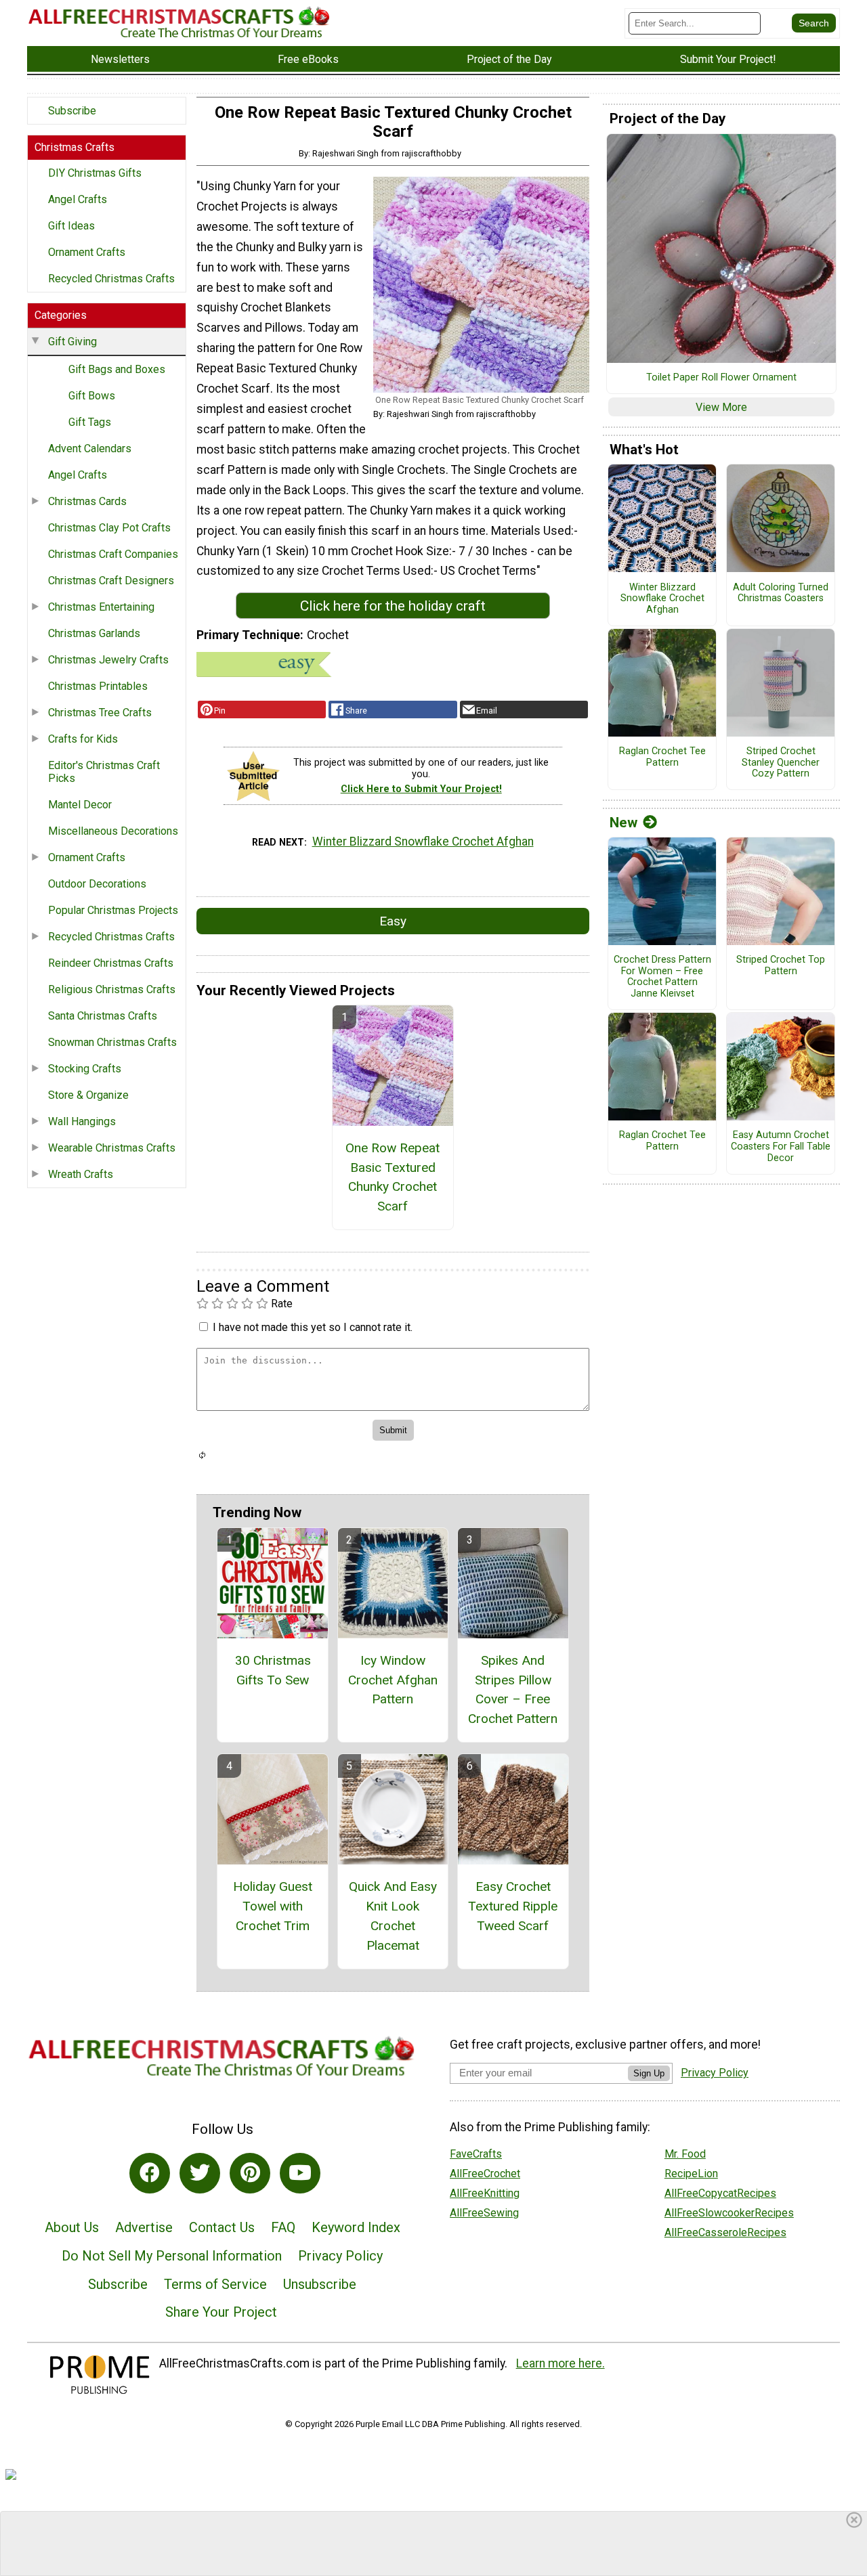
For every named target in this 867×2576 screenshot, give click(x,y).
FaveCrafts (476, 2154)
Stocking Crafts (85, 1069)
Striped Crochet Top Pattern (781, 966)
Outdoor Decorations (97, 884)
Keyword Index (356, 2227)
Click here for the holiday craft (393, 606)
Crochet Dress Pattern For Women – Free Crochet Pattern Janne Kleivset (662, 977)
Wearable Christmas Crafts (112, 1148)
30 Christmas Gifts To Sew (273, 1670)
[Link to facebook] (150, 2173)
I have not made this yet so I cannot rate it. (313, 1327)
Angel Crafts (78, 199)
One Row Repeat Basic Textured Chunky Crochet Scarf (393, 1177)
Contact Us (222, 2227)
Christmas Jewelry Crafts (108, 660)
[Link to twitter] (200, 2173)
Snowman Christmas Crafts (112, 1042)
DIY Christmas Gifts (95, 173)
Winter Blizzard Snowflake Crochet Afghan (423, 842)
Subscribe (72, 111)
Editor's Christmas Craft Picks (104, 772)
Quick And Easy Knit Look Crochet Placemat (393, 1916)
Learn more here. (561, 2363)
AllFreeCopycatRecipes (720, 2193)
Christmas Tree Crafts (100, 713)
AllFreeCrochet (485, 2174)
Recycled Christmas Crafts (111, 279)
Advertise (144, 2227)
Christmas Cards (87, 501)
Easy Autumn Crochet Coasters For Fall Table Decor (781, 1147)
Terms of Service (215, 2284)
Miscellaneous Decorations (113, 831)
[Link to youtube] (300, 2173)
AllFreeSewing (484, 2213)
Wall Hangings (82, 1121)
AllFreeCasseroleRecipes (725, 2232)
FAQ (283, 2227)
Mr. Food (685, 2154)
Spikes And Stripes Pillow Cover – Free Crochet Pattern (513, 1689)
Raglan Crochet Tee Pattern (662, 757)
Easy (393, 921)
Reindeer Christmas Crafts (111, 963)
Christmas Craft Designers (111, 581)
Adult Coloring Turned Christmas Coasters (781, 593)
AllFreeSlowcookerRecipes (729, 2213)
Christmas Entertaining (101, 607)
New (623, 823)
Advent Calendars (90, 449)
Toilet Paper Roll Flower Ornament (721, 378)
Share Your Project (221, 2312)
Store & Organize (88, 1095)
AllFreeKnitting (485, 2193)
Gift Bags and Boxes (117, 369)
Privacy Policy (340, 2256)
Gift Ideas (71, 226)
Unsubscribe (320, 2284)
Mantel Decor (80, 805)
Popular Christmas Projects (113, 910)
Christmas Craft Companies (113, 554)
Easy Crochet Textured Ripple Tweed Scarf (513, 1906)
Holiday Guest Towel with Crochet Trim (273, 1906)
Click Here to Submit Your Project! (421, 789)
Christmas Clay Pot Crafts (109, 528)
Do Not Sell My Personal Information (172, 2256)
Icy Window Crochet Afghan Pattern (393, 1680)
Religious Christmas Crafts (112, 989)
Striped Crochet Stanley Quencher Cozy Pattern (781, 763)
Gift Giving (72, 342)
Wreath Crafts (81, 1174)
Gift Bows (92, 396)
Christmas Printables (98, 686)
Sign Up (649, 2073)
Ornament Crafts (87, 252)
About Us (72, 2227)
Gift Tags (90, 422)
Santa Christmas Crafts (103, 1016)
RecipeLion (691, 2174)
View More (721, 407)
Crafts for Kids (83, 739)
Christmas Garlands (94, 633)
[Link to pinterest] (250, 2173)
